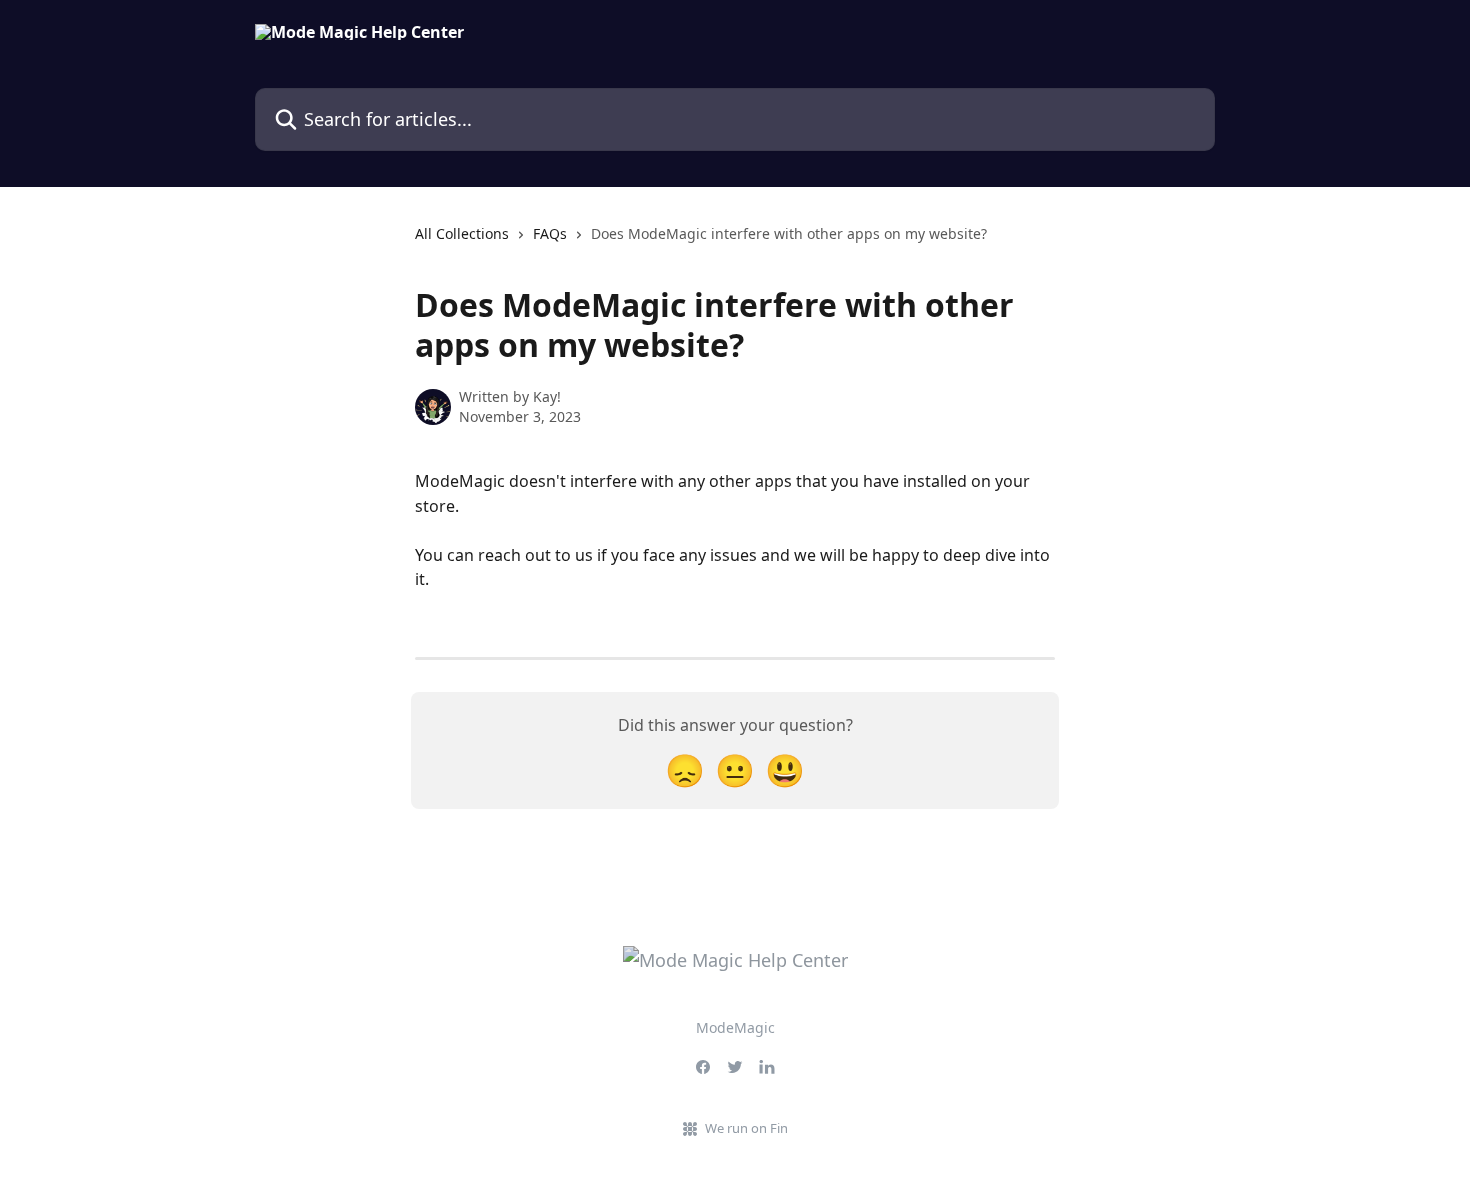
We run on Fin (746, 1128)
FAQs (550, 233)
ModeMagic (735, 1027)
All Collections (462, 233)
